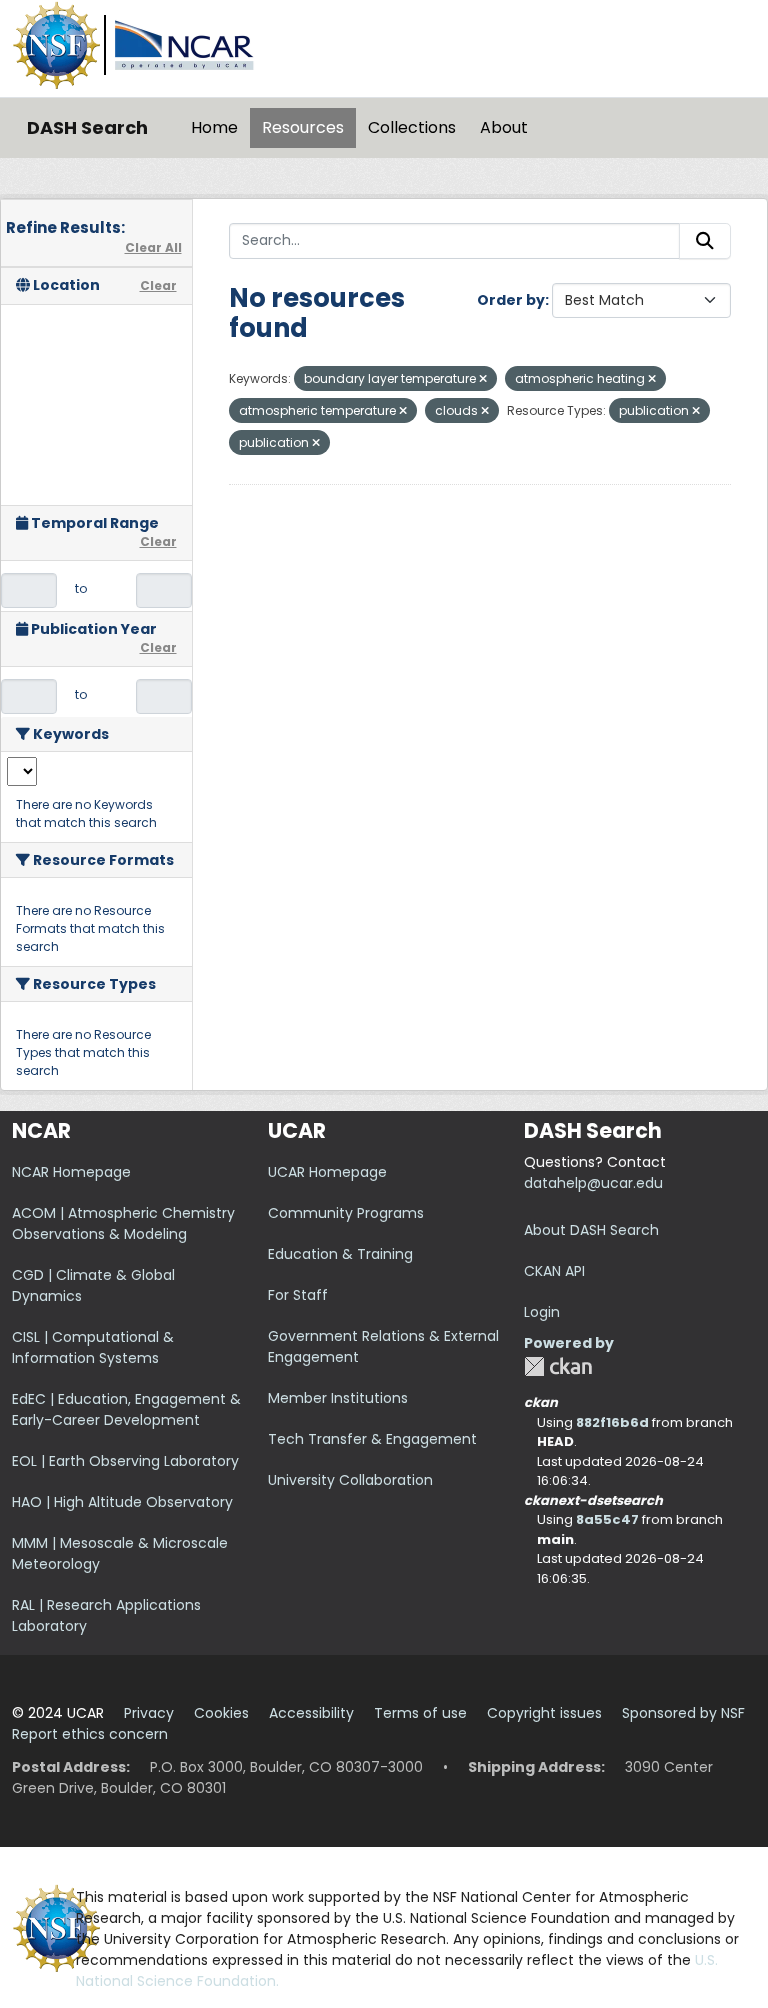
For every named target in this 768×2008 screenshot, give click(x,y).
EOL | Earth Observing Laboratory (125, 1461)
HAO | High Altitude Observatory (122, 1502)
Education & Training (340, 1254)
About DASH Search (591, 1230)
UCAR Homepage (327, 1172)
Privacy (149, 1713)
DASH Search (87, 127)
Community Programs (346, 1213)
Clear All (153, 247)
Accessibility (311, 1713)
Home (214, 127)
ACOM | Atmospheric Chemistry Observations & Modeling (123, 1223)
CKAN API (554, 1271)
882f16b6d (612, 1422)
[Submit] (705, 241)
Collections (412, 127)
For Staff (298, 1295)
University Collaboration (350, 1480)
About (504, 127)
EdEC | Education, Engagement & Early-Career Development (126, 1409)
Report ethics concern (90, 1734)
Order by (511, 300)
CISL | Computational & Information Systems (93, 1347)
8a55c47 (607, 1519)
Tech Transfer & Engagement (372, 1439)
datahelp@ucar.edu (593, 1183)
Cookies (221, 1713)
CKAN (558, 1366)
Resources (303, 127)
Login (542, 1312)
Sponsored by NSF (683, 1713)
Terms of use (420, 1713)
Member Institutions (338, 1398)
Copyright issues (544, 1713)
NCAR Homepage (71, 1172)
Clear (158, 285)
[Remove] (483, 379)
